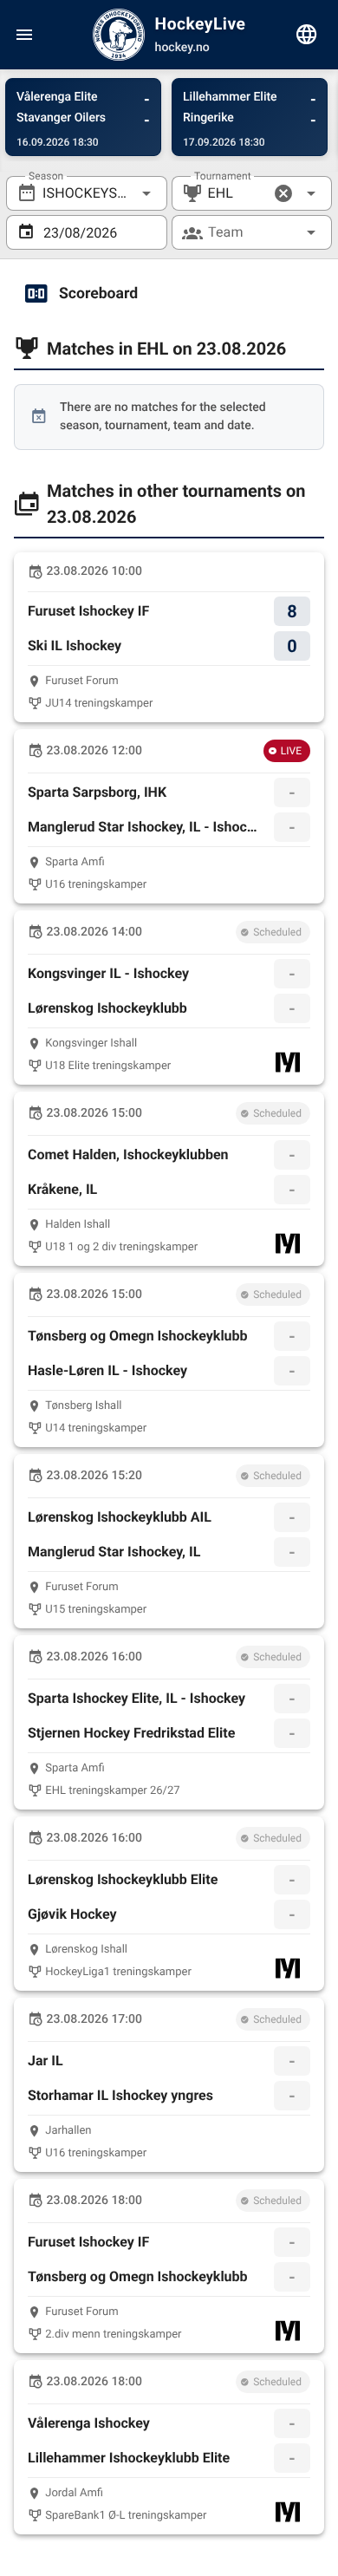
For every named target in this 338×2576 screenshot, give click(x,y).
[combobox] (87, 193)
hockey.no (182, 48)
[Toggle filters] (307, 35)
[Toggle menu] (24, 35)
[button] (283, 193)
